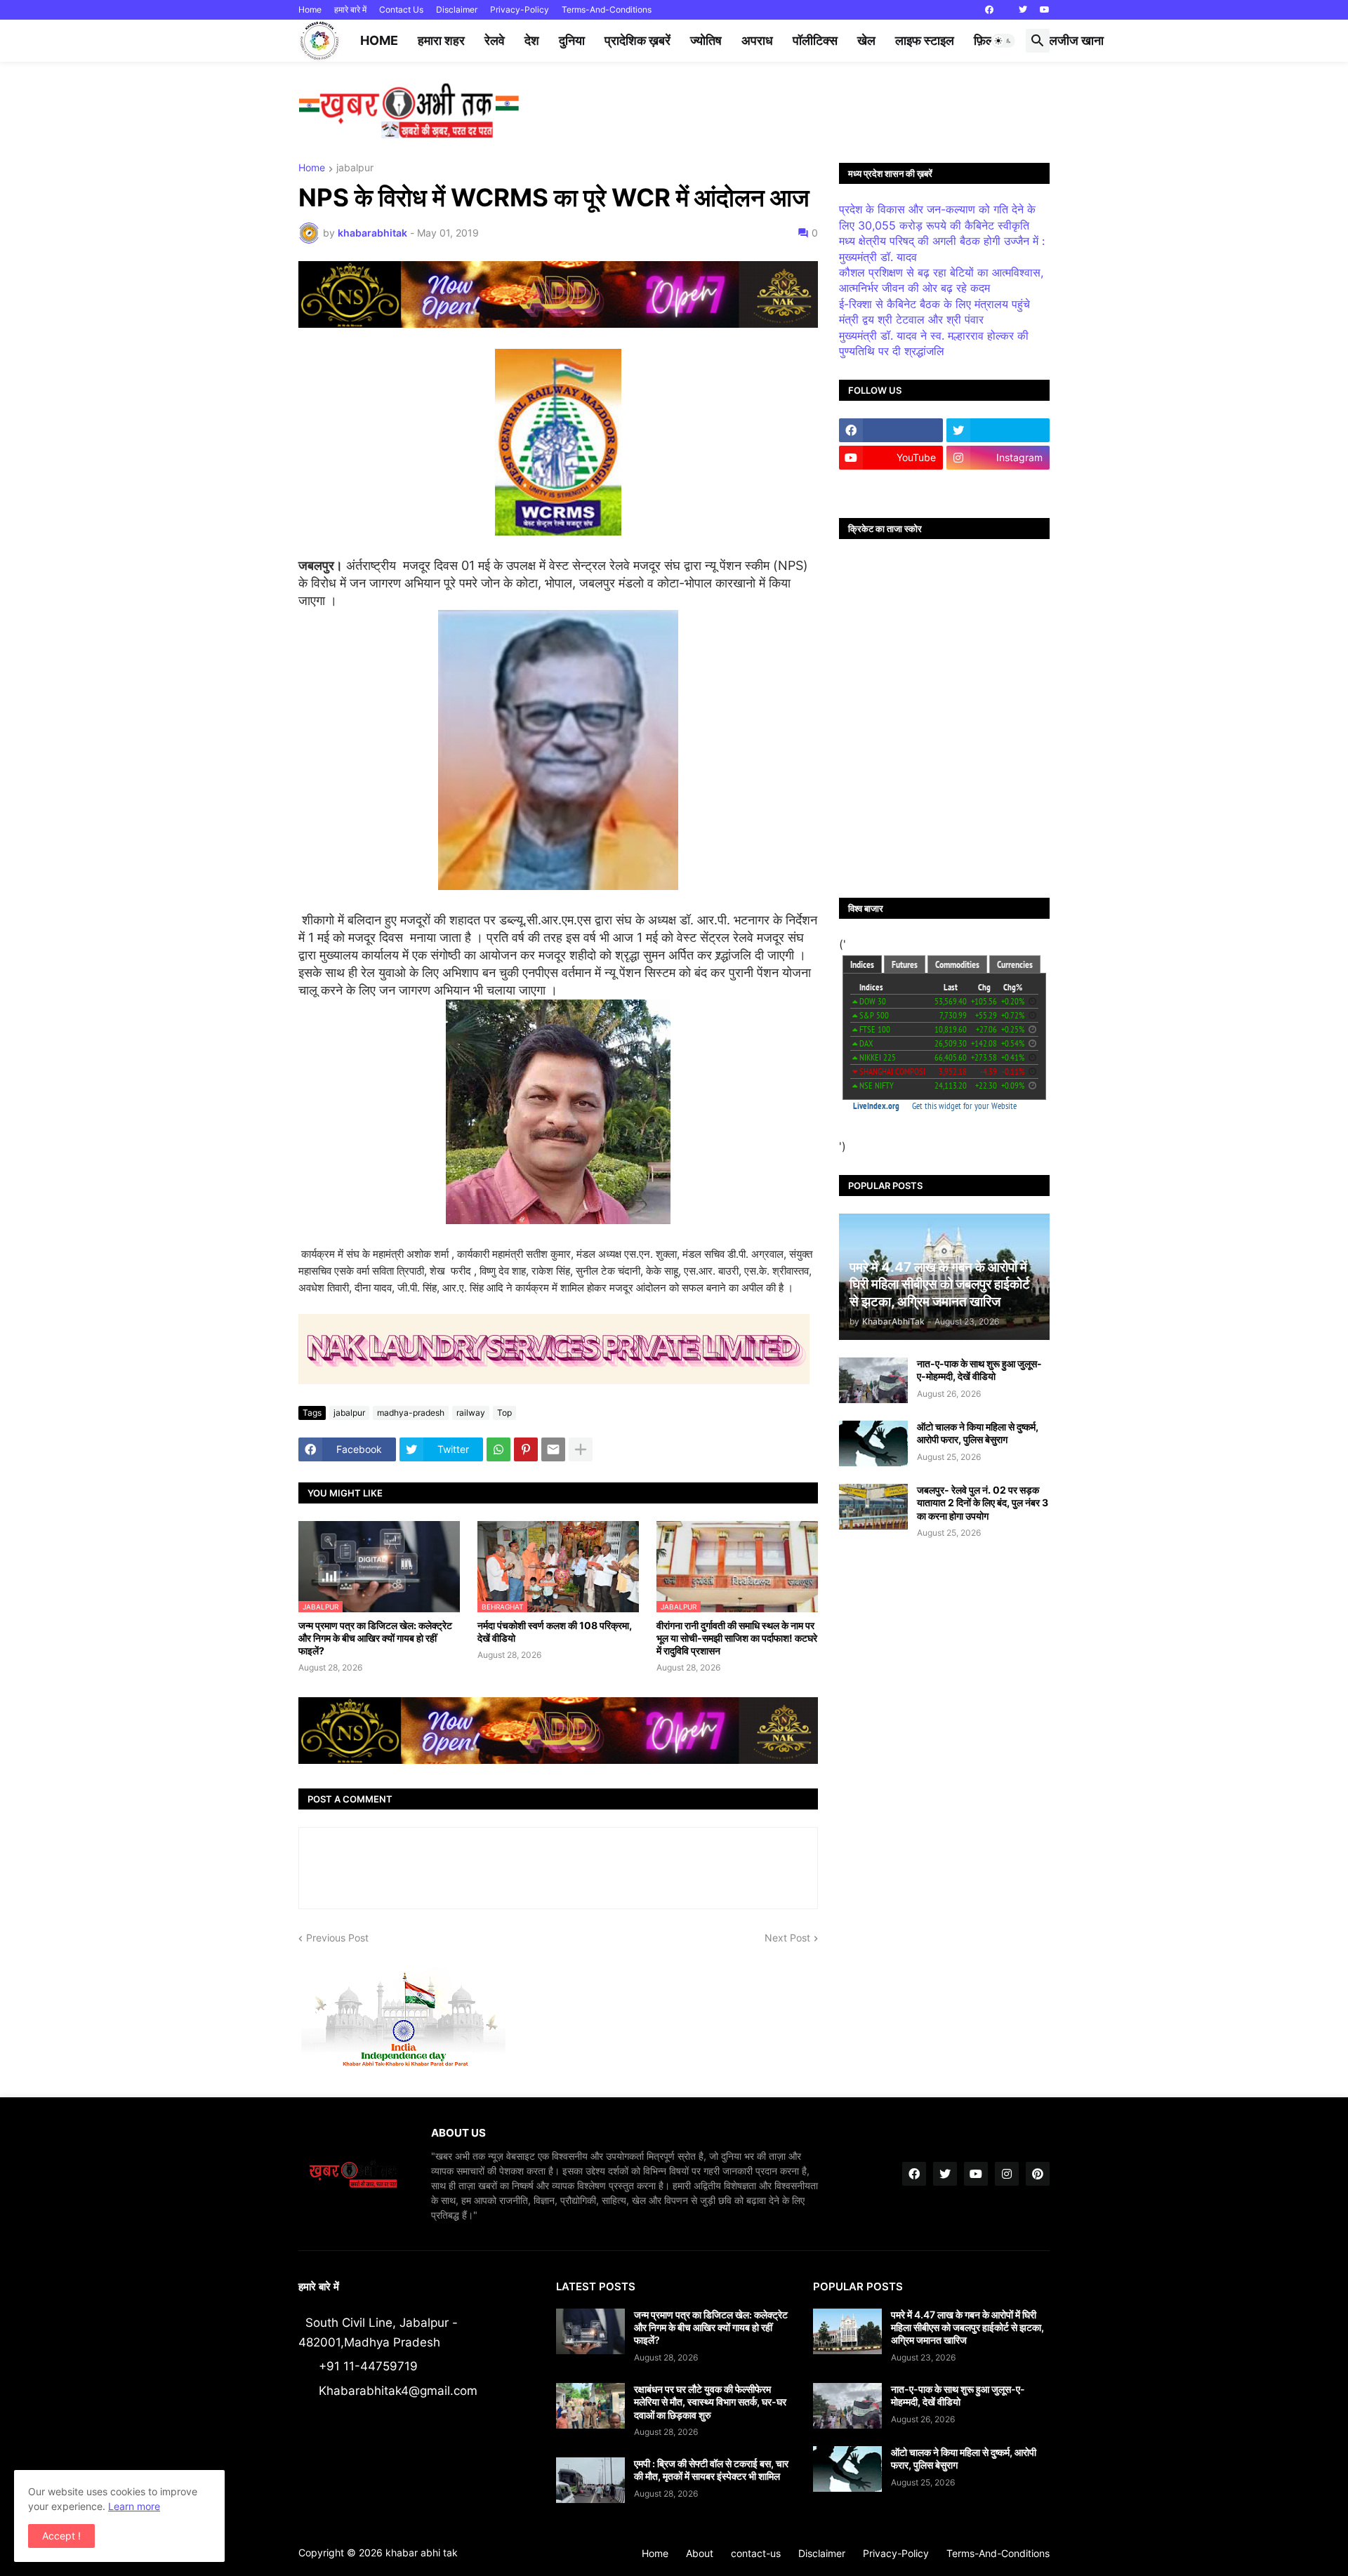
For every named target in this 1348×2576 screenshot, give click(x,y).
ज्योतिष (706, 40)
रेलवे (495, 40)
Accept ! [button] (61, 2536)
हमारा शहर (441, 40)
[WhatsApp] (498, 1449)
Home (310, 9)
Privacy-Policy (520, 9)
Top (504, 1413)
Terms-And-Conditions (607, 9)
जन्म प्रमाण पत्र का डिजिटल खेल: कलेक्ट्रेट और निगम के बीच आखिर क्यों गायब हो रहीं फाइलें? (375, 1638)
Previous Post (337, 1938)
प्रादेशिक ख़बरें (637, 40)
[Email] (553, 1449)
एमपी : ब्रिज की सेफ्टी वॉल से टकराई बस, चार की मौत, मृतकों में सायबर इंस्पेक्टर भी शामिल (711, 2470)
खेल (866, 40)
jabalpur (355, 168)
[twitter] (1023, 10)
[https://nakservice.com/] (891, 485)
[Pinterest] (526, 1449)
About (700, 2553)
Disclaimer (457, 9)
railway (471, 1413)
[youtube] (1045, 10)
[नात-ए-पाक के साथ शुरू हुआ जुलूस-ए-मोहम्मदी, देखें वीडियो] (873, 1380)
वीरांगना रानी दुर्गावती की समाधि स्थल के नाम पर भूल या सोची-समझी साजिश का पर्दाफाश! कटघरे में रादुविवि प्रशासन (737, 1638)
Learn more (134, 2506)
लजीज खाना (1076, 40)
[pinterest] (1038, 2174)
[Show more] (581, 1449)
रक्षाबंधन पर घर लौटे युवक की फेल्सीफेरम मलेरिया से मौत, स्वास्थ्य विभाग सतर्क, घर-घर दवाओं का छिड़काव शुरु (710, 2402)
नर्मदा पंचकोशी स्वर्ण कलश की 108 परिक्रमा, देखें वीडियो (555, 1632)
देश (532, 40)
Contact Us (401, 9)
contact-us (756, 2553)
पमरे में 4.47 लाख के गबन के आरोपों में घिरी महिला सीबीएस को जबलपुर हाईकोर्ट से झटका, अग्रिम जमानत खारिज (967, 2327)
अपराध (757, 40)
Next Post (787, 1938)
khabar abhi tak (422, 2552)
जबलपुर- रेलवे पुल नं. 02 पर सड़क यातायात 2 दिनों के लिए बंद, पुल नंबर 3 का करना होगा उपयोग (983, 1502)
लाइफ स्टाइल (925, 40)
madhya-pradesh (411, 1413)
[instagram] (1007, 2174)
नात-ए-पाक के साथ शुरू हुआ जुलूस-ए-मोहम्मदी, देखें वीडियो (979, 1370)
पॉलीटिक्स (815, 40)
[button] (1003, 41)
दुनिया (572, 40)
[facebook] (989, 10)
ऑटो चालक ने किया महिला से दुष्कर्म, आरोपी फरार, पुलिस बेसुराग (978, 1433)
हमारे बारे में (350, 9)
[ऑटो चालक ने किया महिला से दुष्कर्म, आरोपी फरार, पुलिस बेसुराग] (873, 1443)
